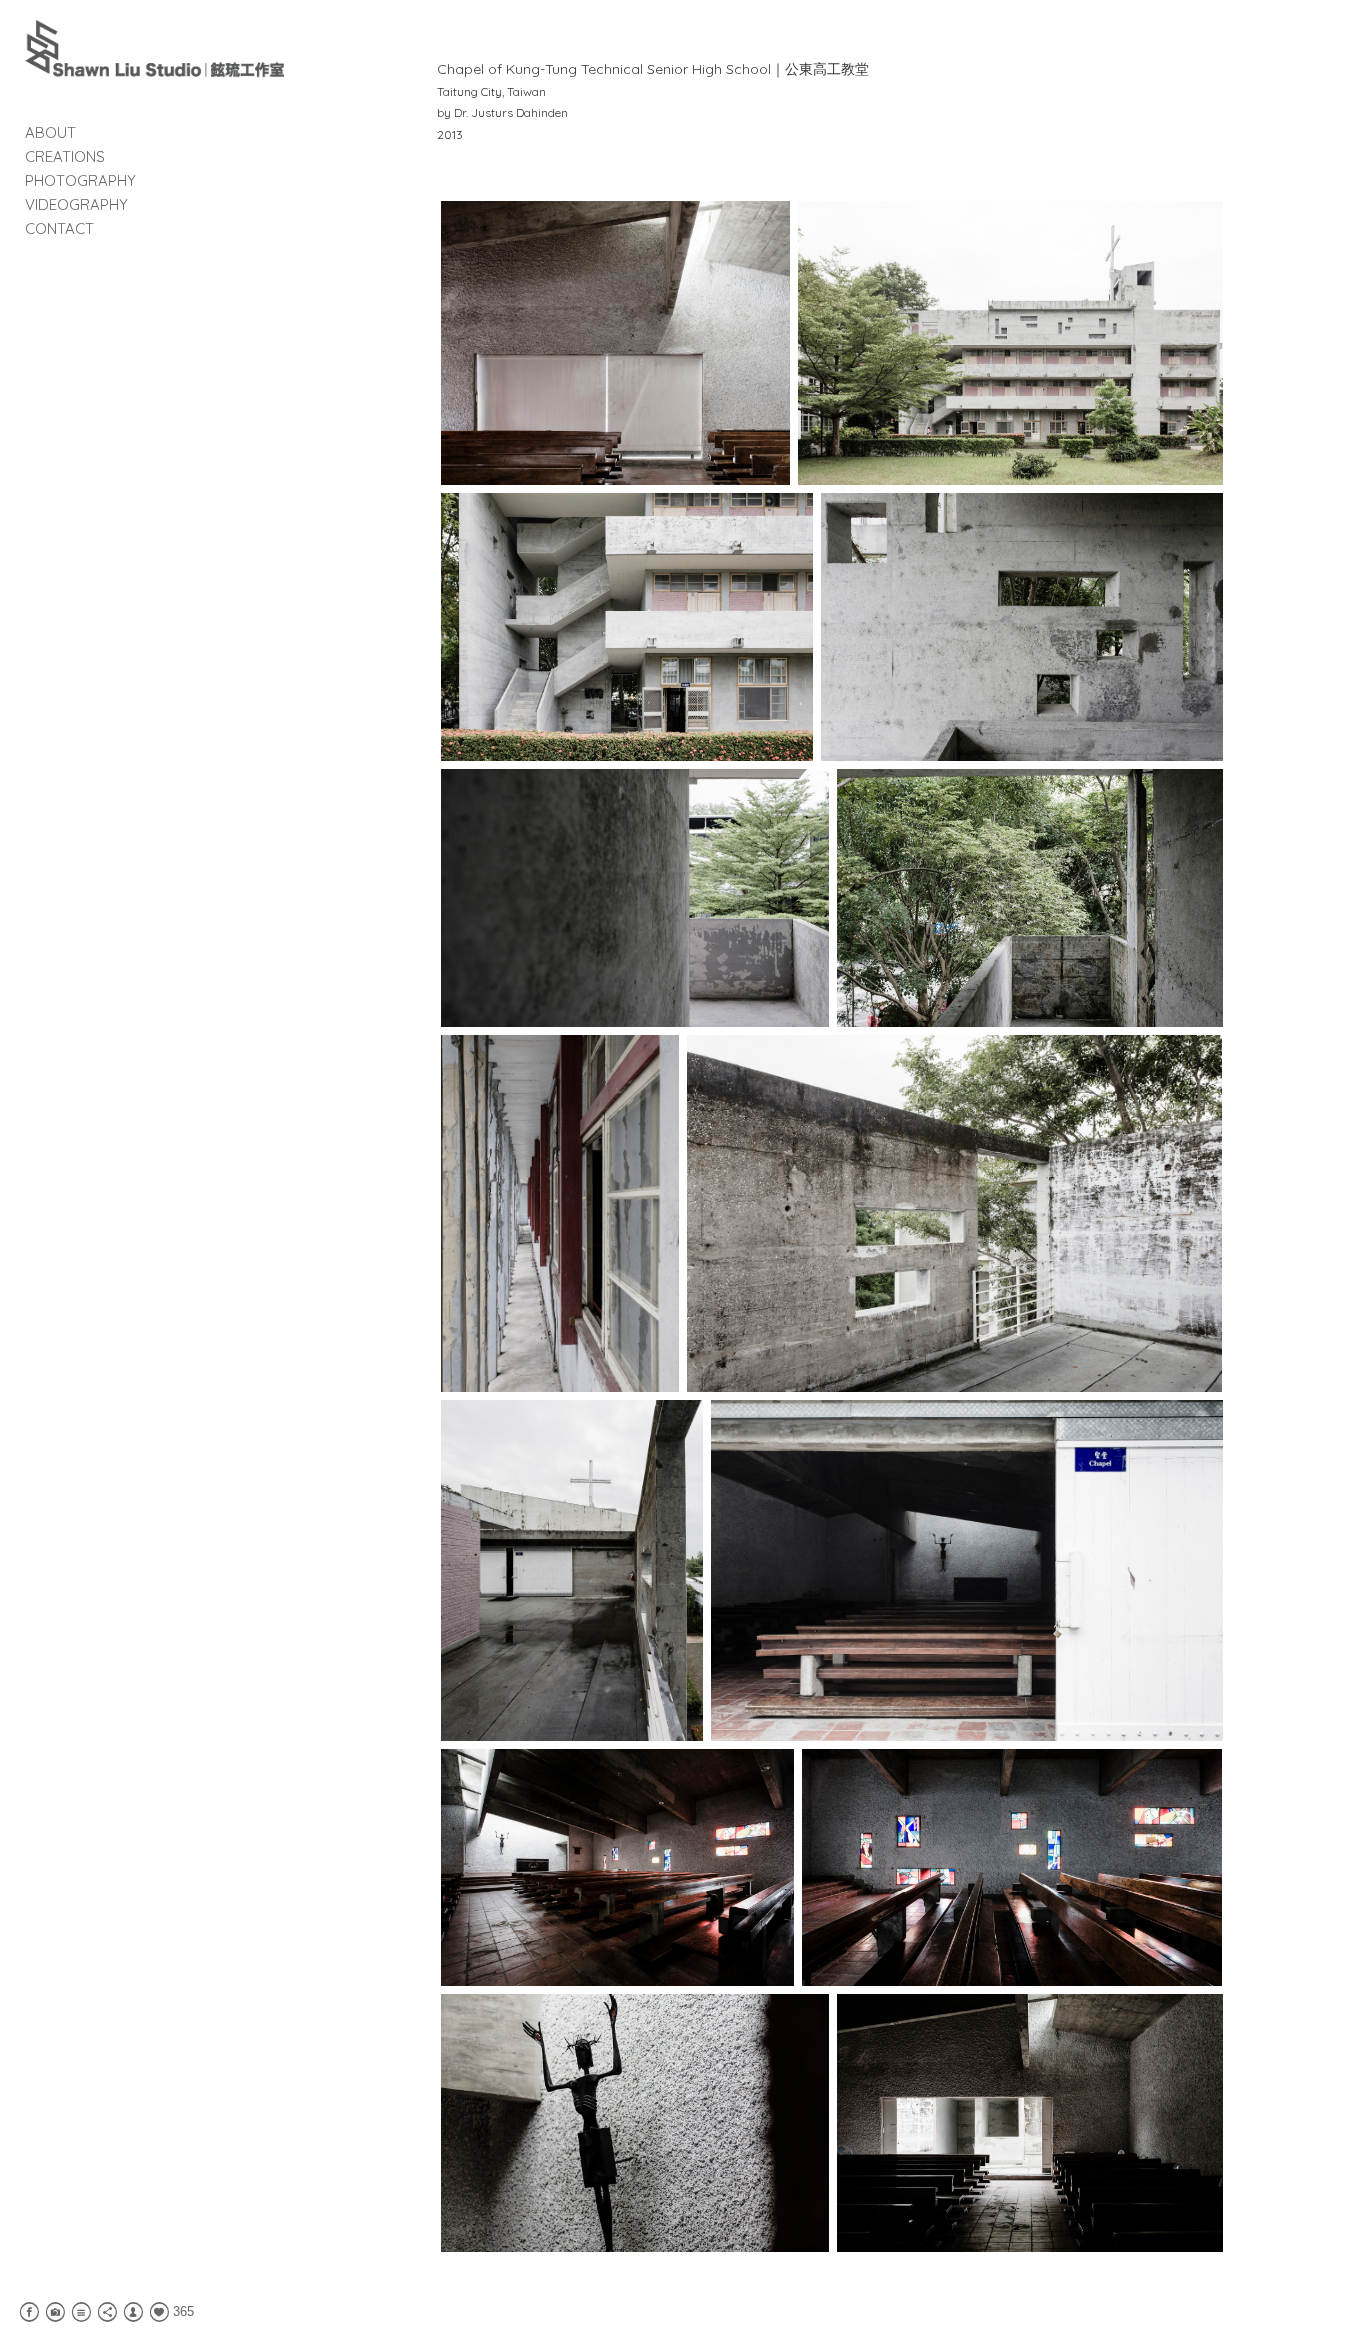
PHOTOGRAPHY (80, 180)
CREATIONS (65, 156)
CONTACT (59, 228)
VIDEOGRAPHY (76, 204)
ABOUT (50, 132)
